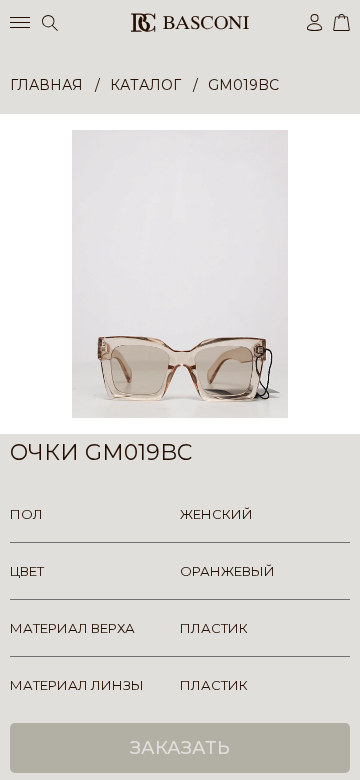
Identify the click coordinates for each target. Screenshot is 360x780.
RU (346, 747)
